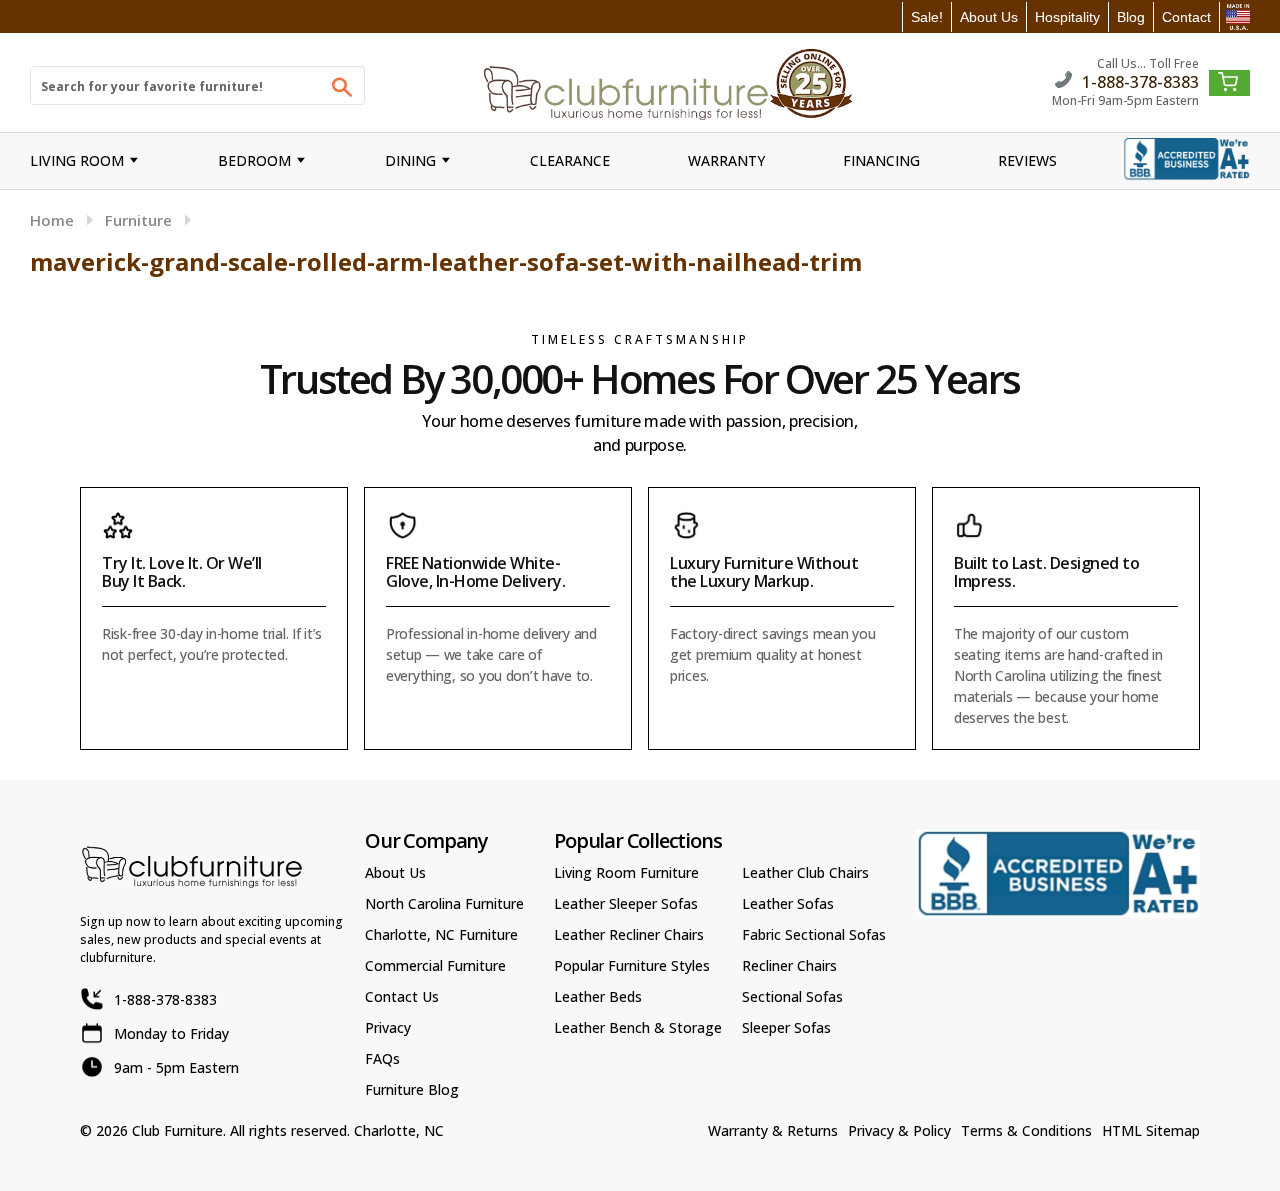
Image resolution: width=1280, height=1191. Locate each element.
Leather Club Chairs (805, 872)
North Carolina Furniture (444, 903)
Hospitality (1067, 17)
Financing (881, 160)
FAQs (382, 1058)
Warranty (726, 160)
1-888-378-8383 (1140, 80)
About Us (989, 17)
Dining (410, 160)
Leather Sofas (788, 903)
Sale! (927, 17)
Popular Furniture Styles (632, 965)
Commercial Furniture (435, 965)
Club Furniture (177, 1130)
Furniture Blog (412, 1089)
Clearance (570, 160)
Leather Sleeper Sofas (626, 903)
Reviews (1027, 160)
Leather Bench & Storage (638, 1027)
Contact (1186, 17)
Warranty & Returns (773, 1130)
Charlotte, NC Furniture (441, 934)
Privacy (388, 1027)
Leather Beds (598, 996)
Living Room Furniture (626, 872)
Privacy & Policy (899, 1130)
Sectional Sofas (792, 996)
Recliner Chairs (789, 965)
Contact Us (402, 996)
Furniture (138, 220)
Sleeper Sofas (786, 1027)
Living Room (77, 160)
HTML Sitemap (1151, 1130)
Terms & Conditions (1026, 1130)
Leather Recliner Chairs (629, 934)
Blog (1131, 17)
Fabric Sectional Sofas (814, 934)
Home (52, 220)
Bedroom (254, 160)
